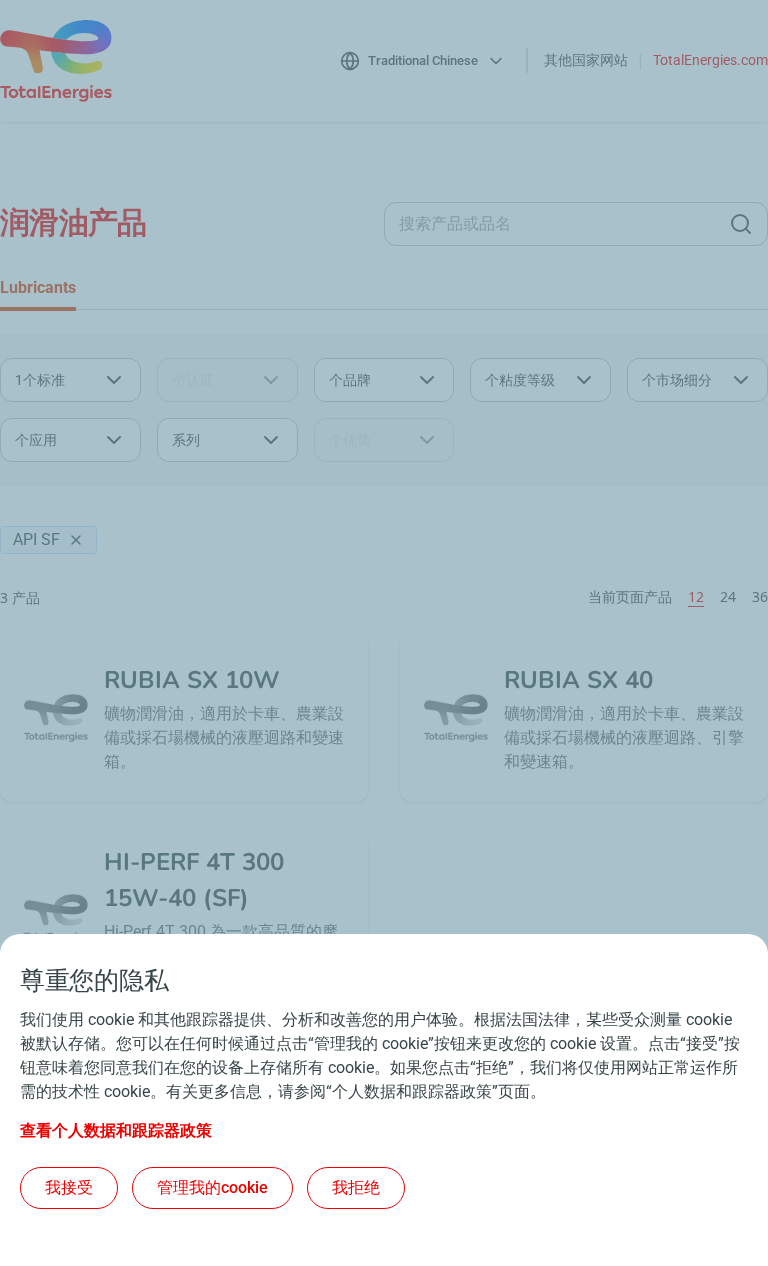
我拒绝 (356, 1187)
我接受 (69, 1187)
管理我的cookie (212, 1187)
